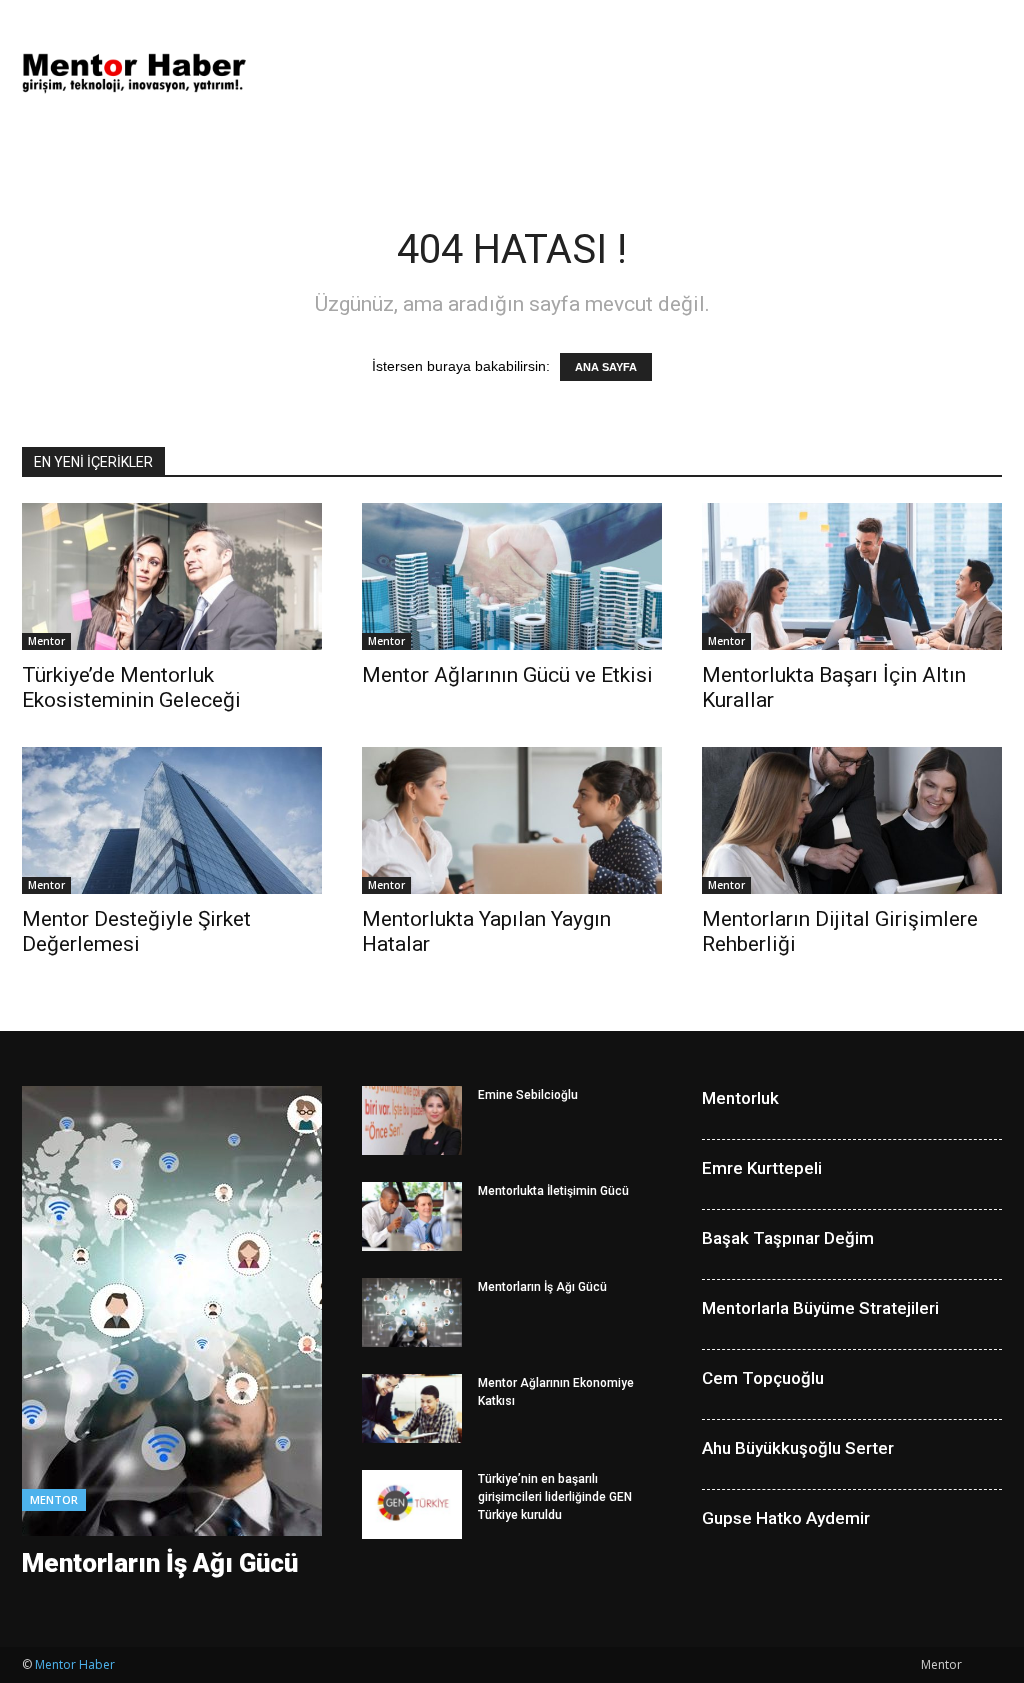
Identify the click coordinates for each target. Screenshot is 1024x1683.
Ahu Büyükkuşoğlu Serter (798, 1448)
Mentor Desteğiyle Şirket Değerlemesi (136, 931)
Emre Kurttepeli (762, 1168)
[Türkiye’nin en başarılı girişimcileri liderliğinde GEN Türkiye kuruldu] (412, 1504)
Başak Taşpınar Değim (788, 1238)
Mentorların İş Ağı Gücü (160, 1563)
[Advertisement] (638, 73)
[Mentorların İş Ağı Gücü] (412, 1312)
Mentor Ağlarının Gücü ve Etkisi (507, 675)
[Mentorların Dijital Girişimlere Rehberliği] (852, 820)
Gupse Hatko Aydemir (786, 1518)
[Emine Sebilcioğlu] (412, 1120)
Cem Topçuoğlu (763, 1378)
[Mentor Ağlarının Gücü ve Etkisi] (512, 576)
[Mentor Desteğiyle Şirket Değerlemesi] (172, 820)
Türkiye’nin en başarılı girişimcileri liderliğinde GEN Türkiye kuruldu (555, 1497)
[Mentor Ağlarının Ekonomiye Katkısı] (412, 1408)
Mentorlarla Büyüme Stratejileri (820, 1308)
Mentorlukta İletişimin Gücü (553, 1191)
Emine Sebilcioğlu (528, 1095)
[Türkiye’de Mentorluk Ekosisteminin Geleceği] (172, 576)
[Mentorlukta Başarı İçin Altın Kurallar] (852, 576)
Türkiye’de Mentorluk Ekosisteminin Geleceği (131, 687)
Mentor (46, 641)
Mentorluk (740, 1098)
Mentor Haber (75, 1664)
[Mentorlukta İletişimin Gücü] (412, 1216)
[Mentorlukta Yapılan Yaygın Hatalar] (512, 820)
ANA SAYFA (606, 367)
